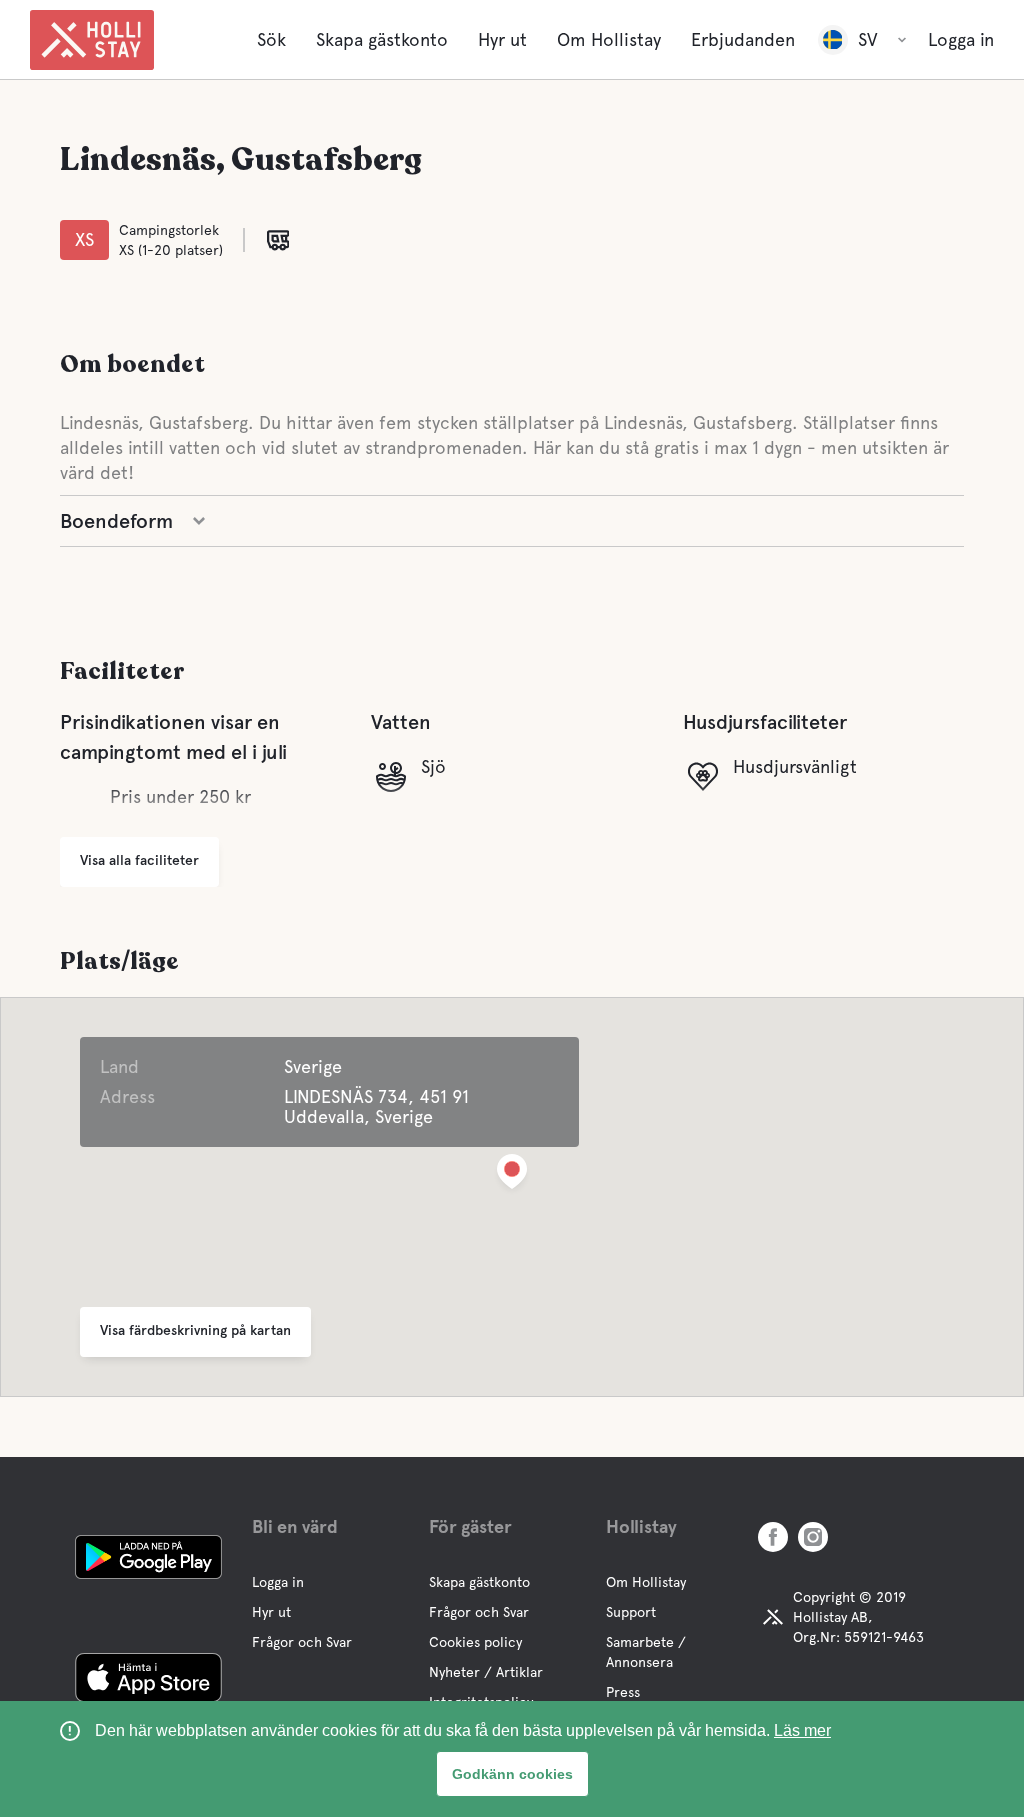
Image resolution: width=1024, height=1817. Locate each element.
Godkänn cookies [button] (512, 1774)
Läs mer (802, 1730)
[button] (512, 1175)
